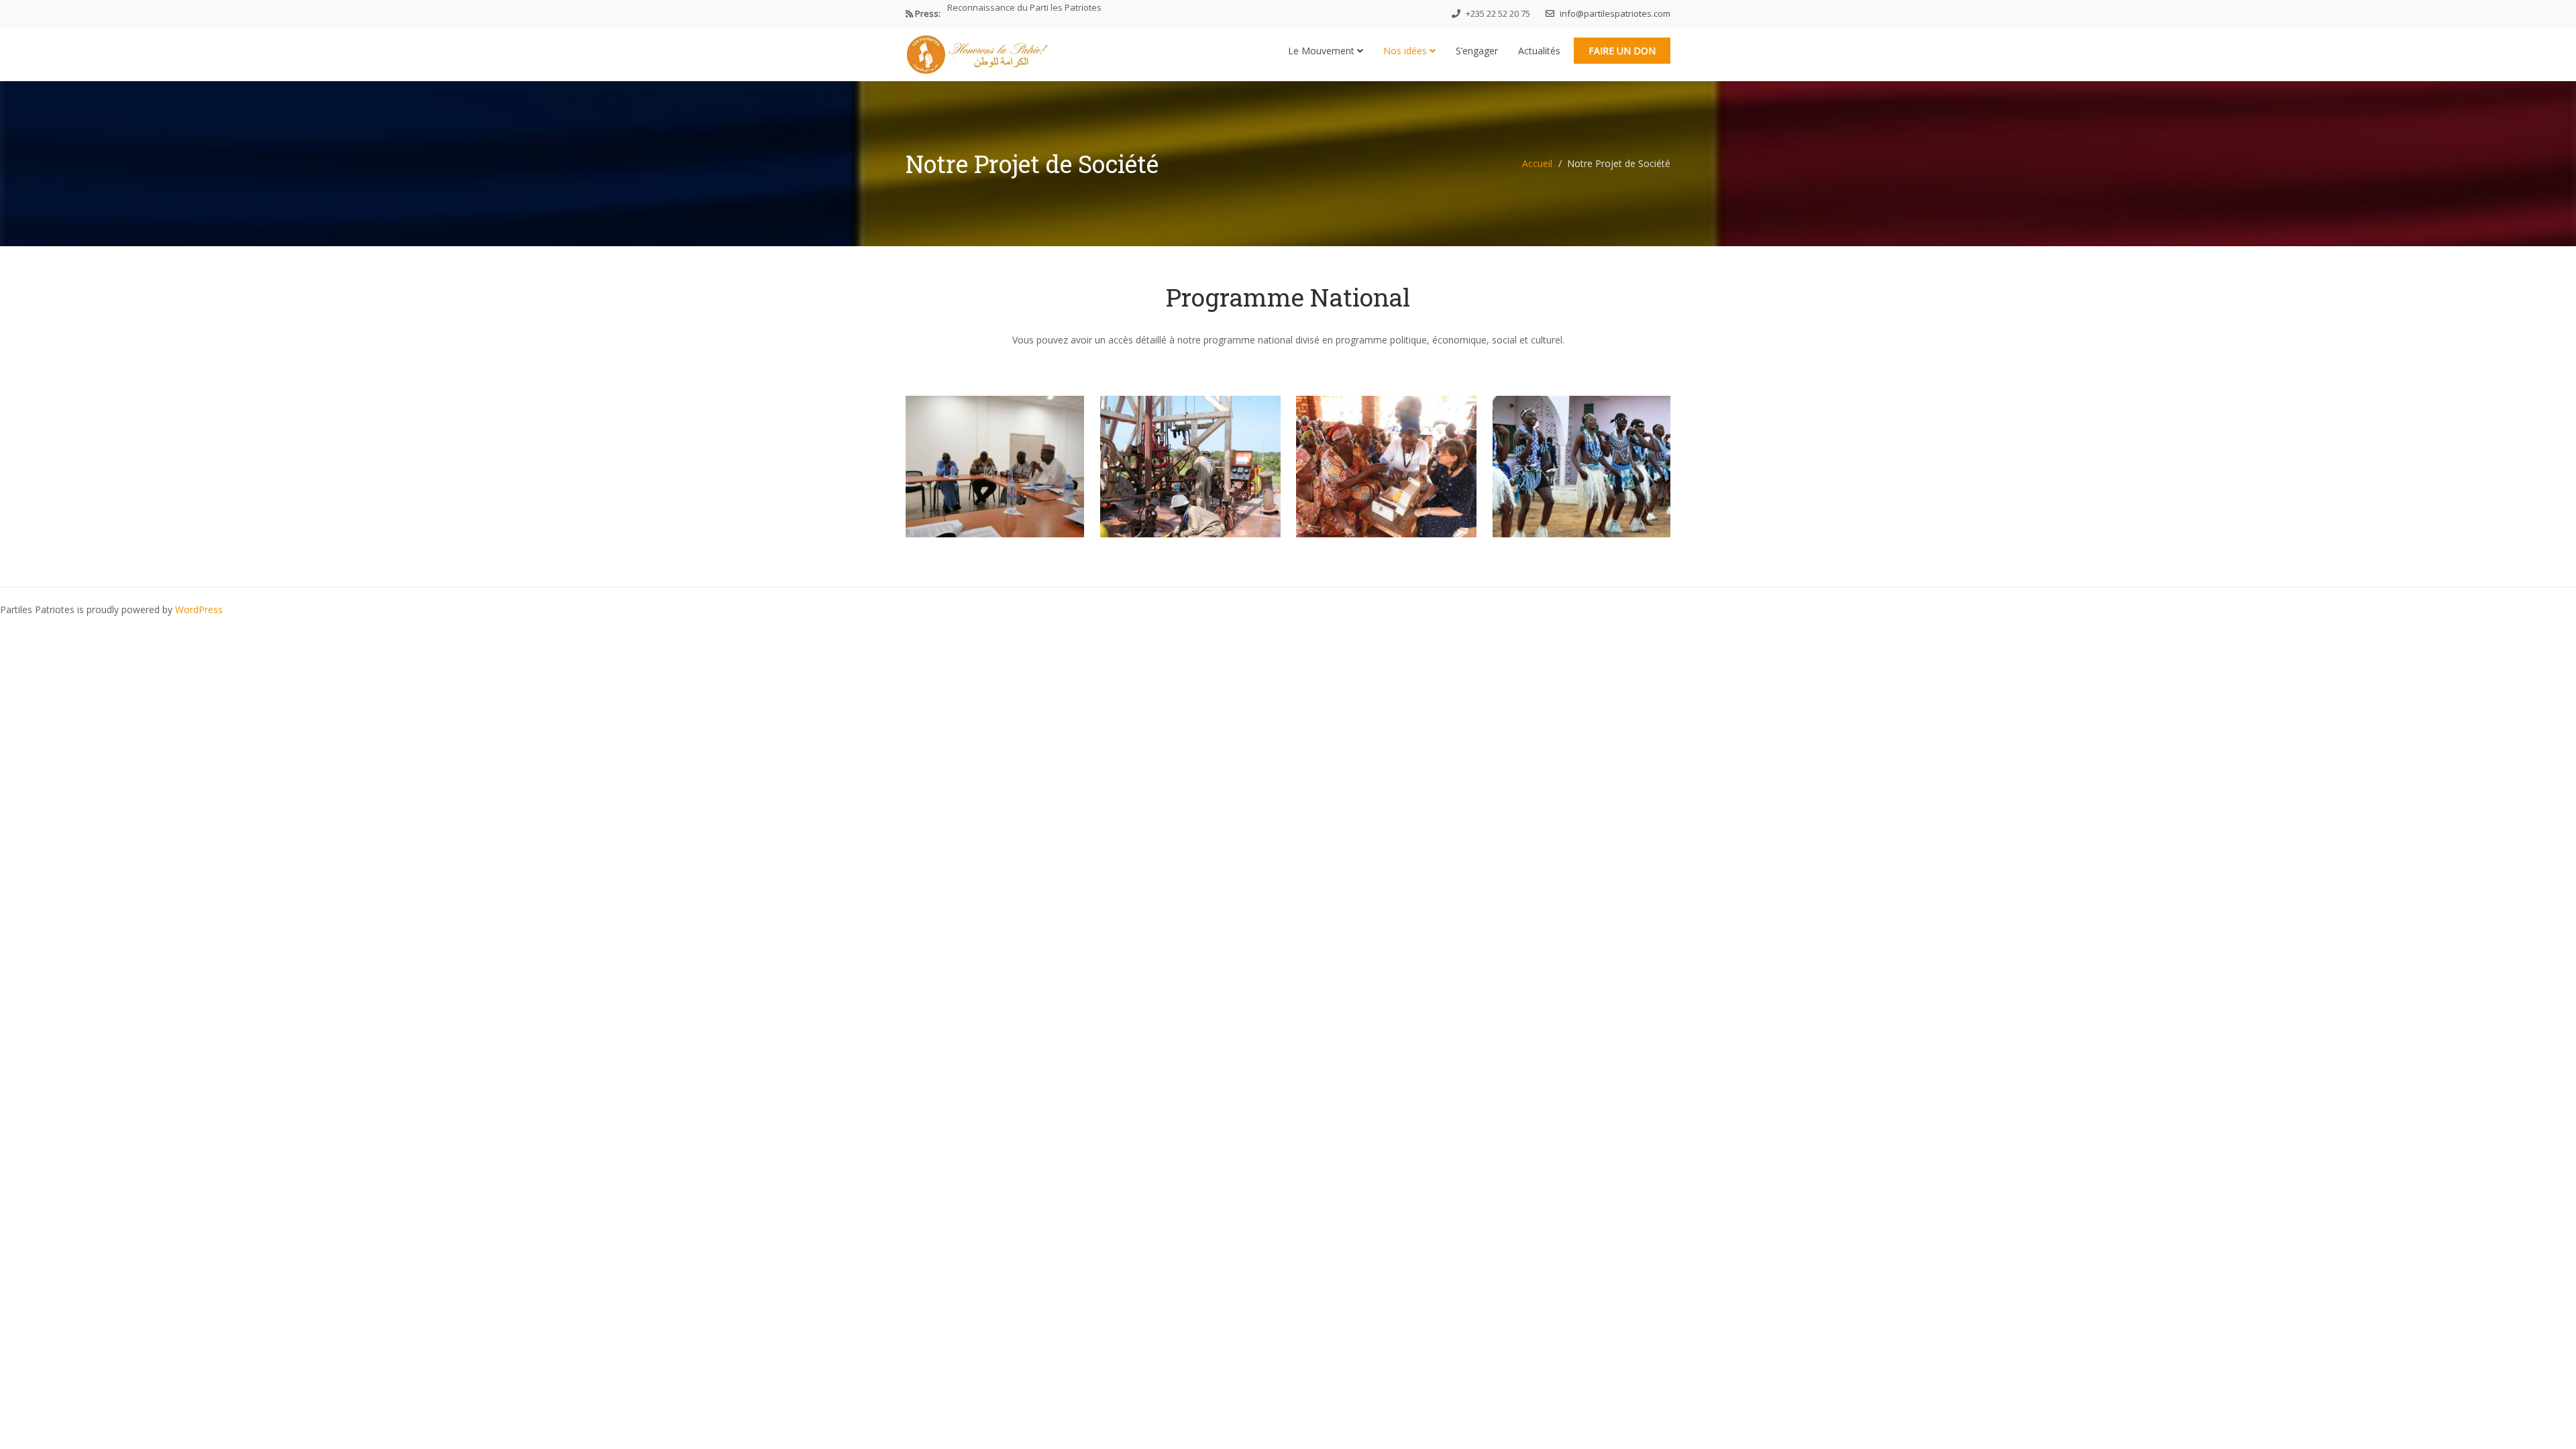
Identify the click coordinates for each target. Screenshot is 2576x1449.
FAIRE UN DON (1622, 51)
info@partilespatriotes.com (1614, 13)
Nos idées (1406, 51)
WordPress (199, 609)
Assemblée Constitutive (995, 13)
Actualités (1539, 51)
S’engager (1477, 51)
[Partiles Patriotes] (977, 51)
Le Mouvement (1323, 51)
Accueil (1537, 163)
